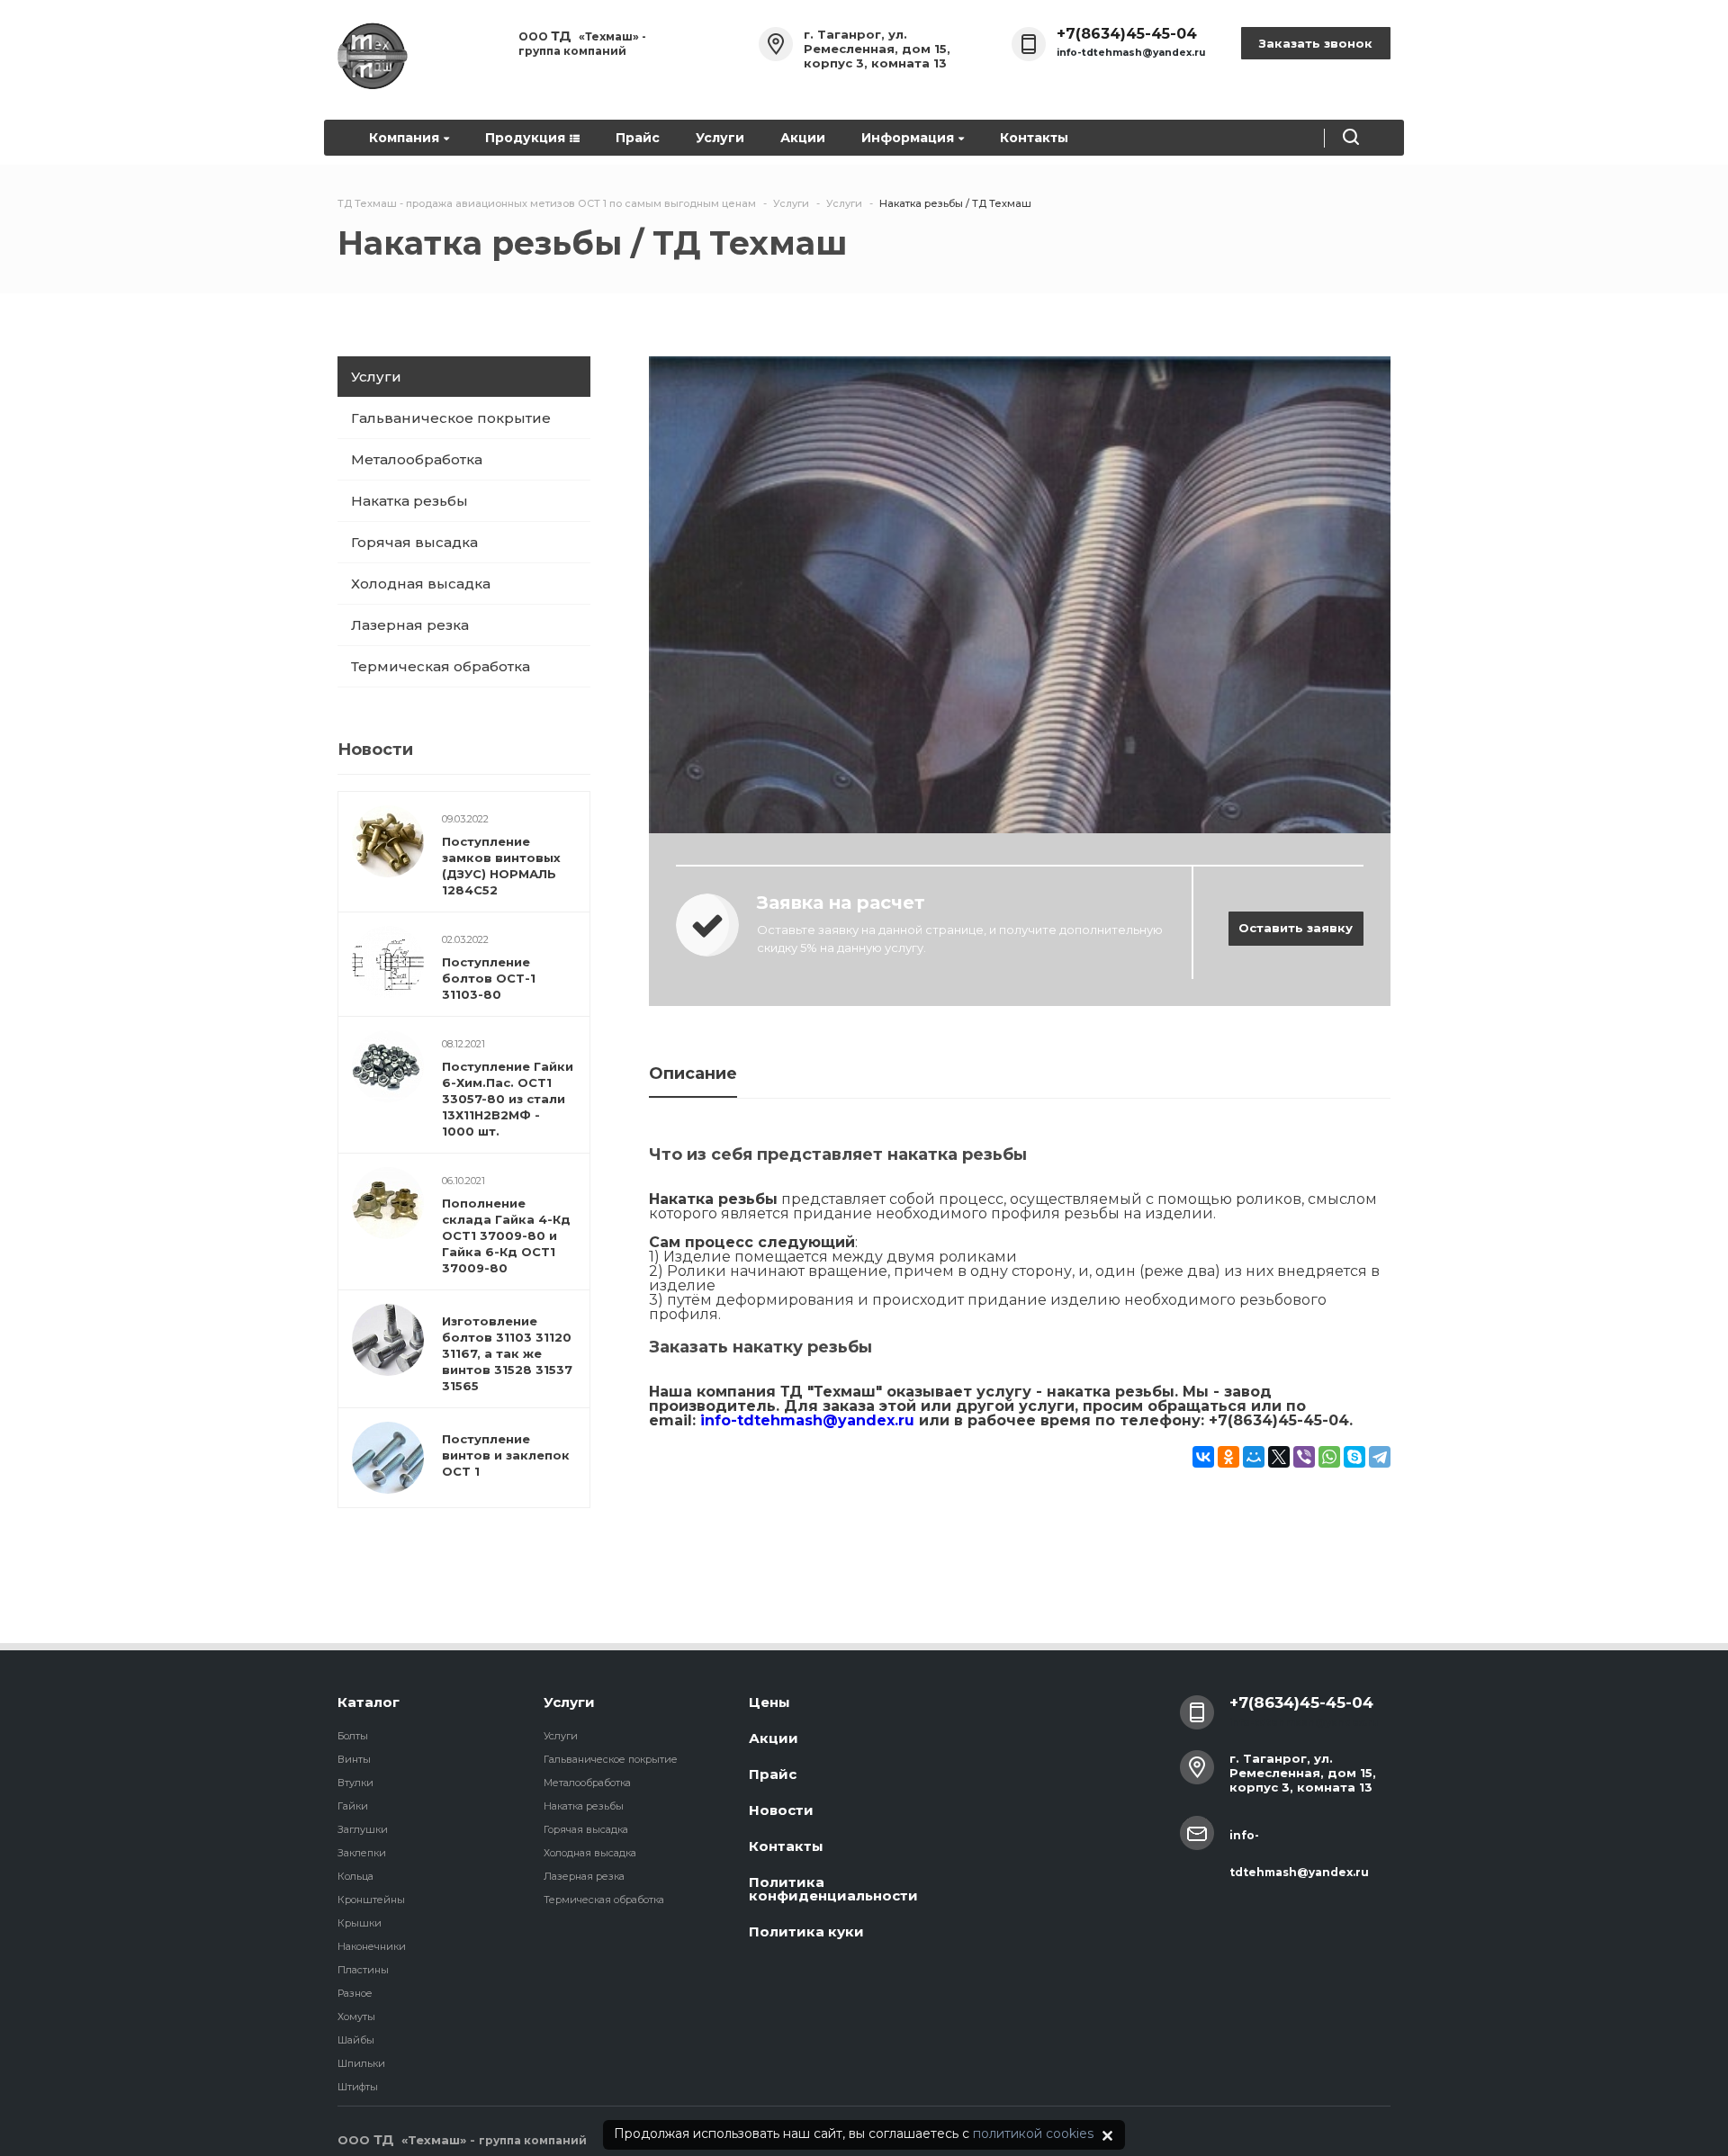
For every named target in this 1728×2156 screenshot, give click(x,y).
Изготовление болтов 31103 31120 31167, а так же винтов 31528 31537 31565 (507, 1353)
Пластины (363, 1970)
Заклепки (362, 1853)
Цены (769, 1702)
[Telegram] (1380, 1457)
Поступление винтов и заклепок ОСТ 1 (506, 1455)
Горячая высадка (414, 542)
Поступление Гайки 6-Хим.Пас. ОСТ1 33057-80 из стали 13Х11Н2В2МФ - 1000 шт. (508, 1099)
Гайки (353, 1806)
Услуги (720, 138)
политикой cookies (1033, 2134)
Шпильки (361, 2063)
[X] (1279, 1457)
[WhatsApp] (1329, 1457)
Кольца (355, 1876)
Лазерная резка (410, 625)
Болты (353, 1736)
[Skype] (1354, 1457)
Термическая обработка (441, 666)
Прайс (638, 138)
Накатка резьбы (409, 501)
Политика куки (806, 1931)
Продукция (525, 138)
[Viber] (1304, 1457)
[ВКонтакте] (1203, 1457)
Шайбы (356, 2040)
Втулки (355, 1783)
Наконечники (372, 1946)
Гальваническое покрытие (451, 418)
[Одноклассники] (1228, 1457)
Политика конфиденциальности (833, 1889)
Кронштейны (371, 1900)
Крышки (360, 1923)
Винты (354, 1759)
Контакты (1034, 138)
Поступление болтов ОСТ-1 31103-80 (489, 978)
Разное (355, 1993)
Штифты (358, 2087)
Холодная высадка (421, 584)
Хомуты (356, 2017)
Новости (781, 1810)
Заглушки (363, 1829)
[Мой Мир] (1254, 1457)
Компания (404, 138)
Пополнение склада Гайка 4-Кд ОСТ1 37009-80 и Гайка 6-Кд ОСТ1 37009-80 (506, 1235)
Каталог (369, 1702)
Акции (803, 138)
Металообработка (417, 459)
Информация (908, 138)
